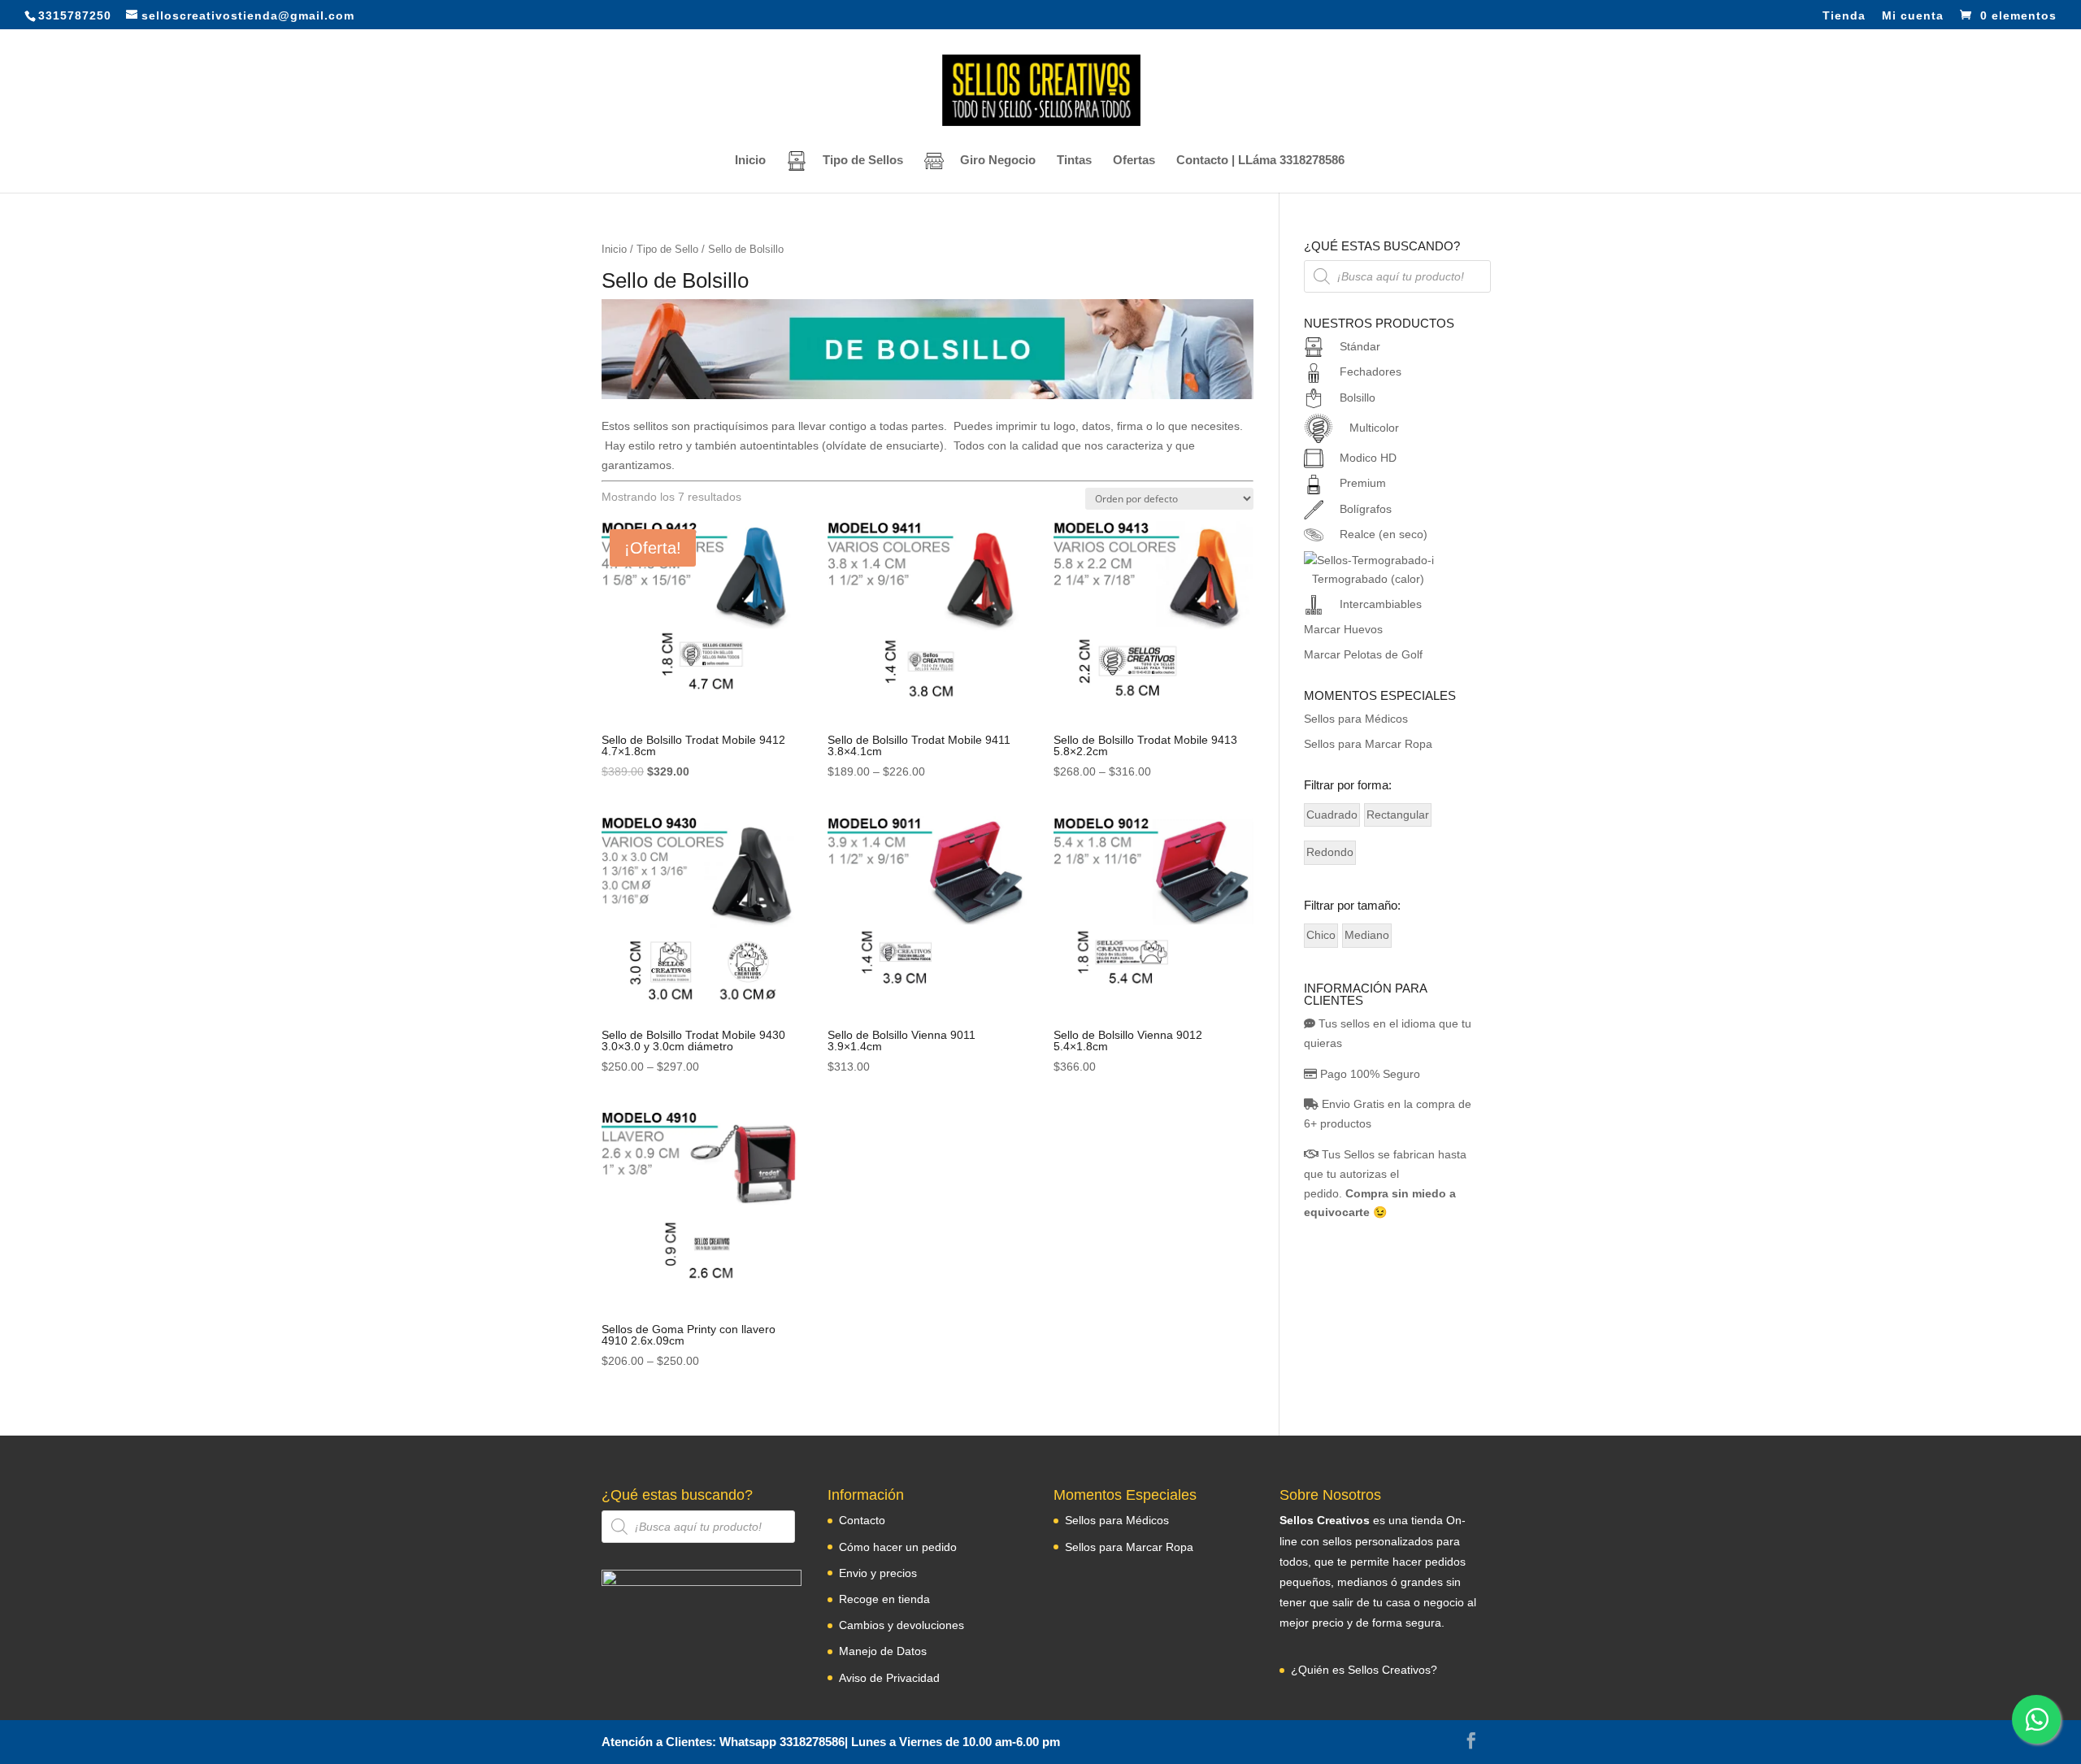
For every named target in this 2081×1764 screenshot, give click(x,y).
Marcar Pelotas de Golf (1363, 654)
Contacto (862, 1520)
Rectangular (1398, 815)
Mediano (1367, 935)
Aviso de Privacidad (889, 1678)
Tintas (1074, 161)
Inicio (750, 161)
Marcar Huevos (1343, 629)
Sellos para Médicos (1356, 719)
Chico (1321, 935)
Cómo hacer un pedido (898, 1547)
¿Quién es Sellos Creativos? (1364, 1670)
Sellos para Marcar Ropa (1368, 744)
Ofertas (1134, 161)
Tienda (1844, 16)
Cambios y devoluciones (901, 1625)
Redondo (1330, 852)
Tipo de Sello (667, 249)
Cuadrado (1332, 815)
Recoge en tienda (884, 1599)
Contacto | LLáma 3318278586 (1260, 161)
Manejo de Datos (883, 1651)
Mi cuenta (1913, 16)
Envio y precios (878, 1573)
